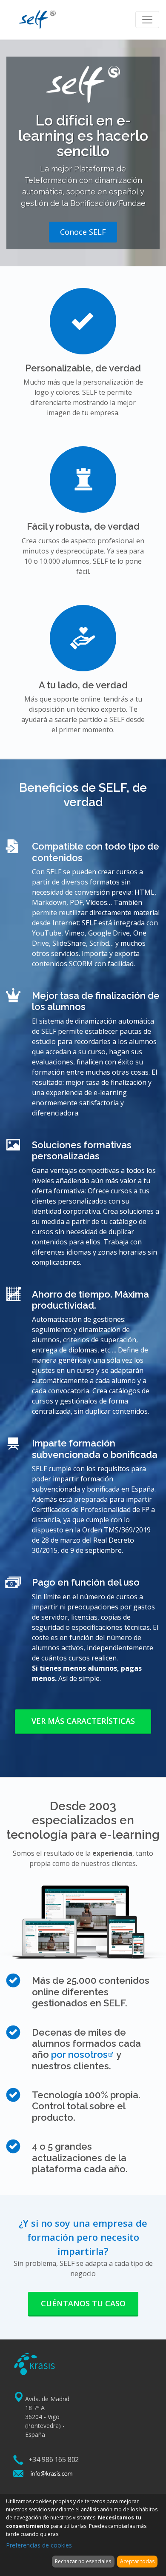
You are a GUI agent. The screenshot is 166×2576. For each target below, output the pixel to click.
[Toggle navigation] (147, 20)
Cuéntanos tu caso (83, 2303)
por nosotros (79, 2054)
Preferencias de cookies (39, 2545)
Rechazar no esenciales (83, 2561)
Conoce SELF (83, 232)
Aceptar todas (137, 2561)
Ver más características (83, 1721)
